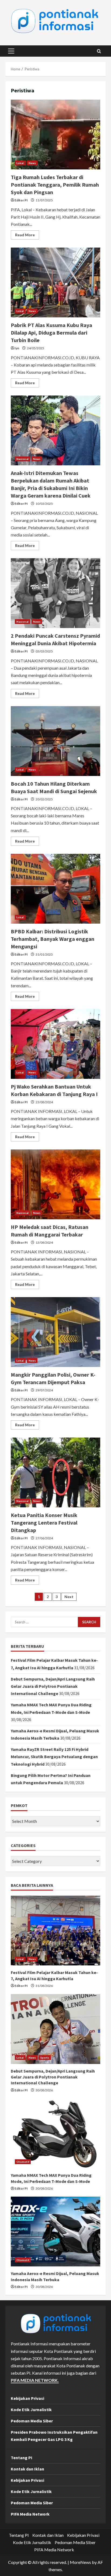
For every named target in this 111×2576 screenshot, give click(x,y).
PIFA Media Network (30, 2514)
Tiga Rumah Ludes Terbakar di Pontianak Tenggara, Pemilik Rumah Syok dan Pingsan (55, 135)
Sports (45, 2058)
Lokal (20, 163)
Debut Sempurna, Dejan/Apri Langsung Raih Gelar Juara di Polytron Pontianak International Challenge (53, 1686)
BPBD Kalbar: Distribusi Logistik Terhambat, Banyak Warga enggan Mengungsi (55, 889)
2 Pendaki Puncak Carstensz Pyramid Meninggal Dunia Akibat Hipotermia (55, 593)
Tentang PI (22, 2458)
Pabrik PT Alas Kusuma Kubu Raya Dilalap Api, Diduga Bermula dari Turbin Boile (55, 282)
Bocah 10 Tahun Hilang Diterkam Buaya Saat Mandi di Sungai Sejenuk (55, 741)
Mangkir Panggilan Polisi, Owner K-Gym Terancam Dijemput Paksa (55, 1332)
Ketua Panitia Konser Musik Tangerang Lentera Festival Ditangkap (55, 1472)
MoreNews (80, 2562)
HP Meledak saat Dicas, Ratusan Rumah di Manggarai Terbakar (55, 1184)
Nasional (22, 459)
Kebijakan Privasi (27, 2398)
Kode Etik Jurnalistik (31, 2410)
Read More (27, 236)
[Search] (99, 51)
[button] (11, 51)
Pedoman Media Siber (32, 2421)
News (32, 163)
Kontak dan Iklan (27, 2469)
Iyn (17, 348)
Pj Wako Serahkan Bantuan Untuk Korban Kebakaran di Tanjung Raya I (55, 1044)
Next (69, 1597)
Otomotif (23, 2162)
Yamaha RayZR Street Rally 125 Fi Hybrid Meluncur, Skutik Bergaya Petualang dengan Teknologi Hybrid (54, 1757)
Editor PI (21, 200)
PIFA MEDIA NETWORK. (35, 2380)
